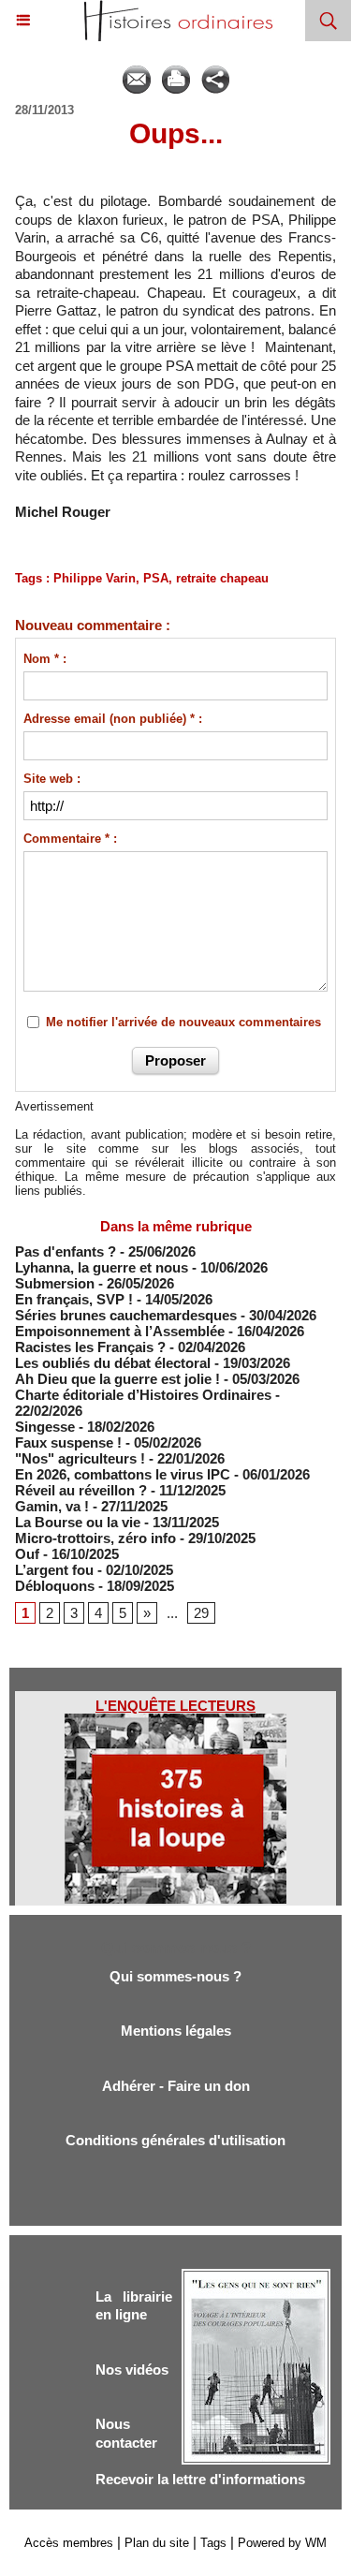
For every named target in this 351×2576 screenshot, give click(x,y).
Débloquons (55, 1586)
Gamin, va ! (52, 1506)
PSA (156, 578)
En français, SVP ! (74, 1299)
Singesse (45, 1427)
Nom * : (45, 659)
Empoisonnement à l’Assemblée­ (120, 1331)
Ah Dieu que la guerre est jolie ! (117, 1379)
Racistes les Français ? (90, 1347)
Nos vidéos (132, 2370)
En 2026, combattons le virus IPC (123, 1474)
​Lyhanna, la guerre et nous (102, 1267)
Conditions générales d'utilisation (175, 2140)
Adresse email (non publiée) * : (113, 719)
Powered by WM (282, 2543)
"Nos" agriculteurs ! (80, 1458)
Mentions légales (176, 2031)
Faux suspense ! (68, 1443)
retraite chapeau (222, 578)
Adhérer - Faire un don (176, 2086)
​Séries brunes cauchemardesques (126, 1315)
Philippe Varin (95, 578)
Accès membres (69, 2543)
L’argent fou (54, 1570)
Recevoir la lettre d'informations (200, 2479)
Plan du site (157, 2543)
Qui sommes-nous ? (175, 1976)
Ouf (27, 1554)
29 (201, 1613)
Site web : (52, 779)
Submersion (55, 1283)
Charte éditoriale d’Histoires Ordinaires (143, 1395)
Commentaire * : (70, 839)
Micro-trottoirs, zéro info (95, 1538)
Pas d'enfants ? (66, 1251)
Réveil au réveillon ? (81, 1490)
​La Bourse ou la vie (78, 1522)
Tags (213, 2543)
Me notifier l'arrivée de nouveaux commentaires (183, 1022)
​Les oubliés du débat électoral (113, 1363)
